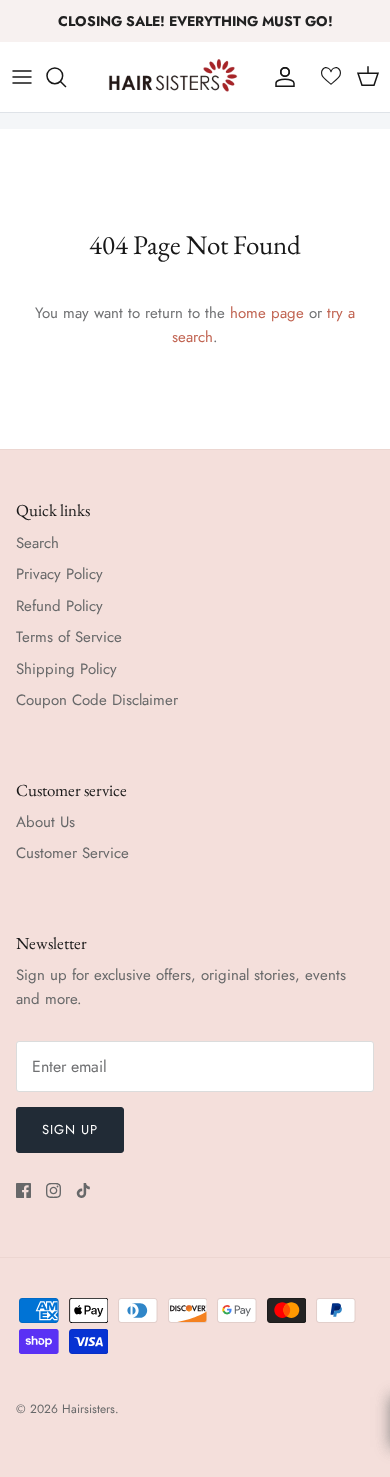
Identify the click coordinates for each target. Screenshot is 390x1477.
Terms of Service (69, 637)
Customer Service (72, 853)
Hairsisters (88, 1409)
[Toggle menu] (22, 77)
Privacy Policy (59, 574)
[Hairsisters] (173, 77)
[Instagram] (53, 1190)
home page (267, 313)
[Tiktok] (83, 1190)
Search (37, 543)
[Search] (66, 77)
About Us (45, 822)
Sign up (70, 1129)
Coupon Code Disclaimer (97, 700)
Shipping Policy (66, 669)
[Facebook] (23, 1190)
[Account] (280, 77)
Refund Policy (59, 606)
